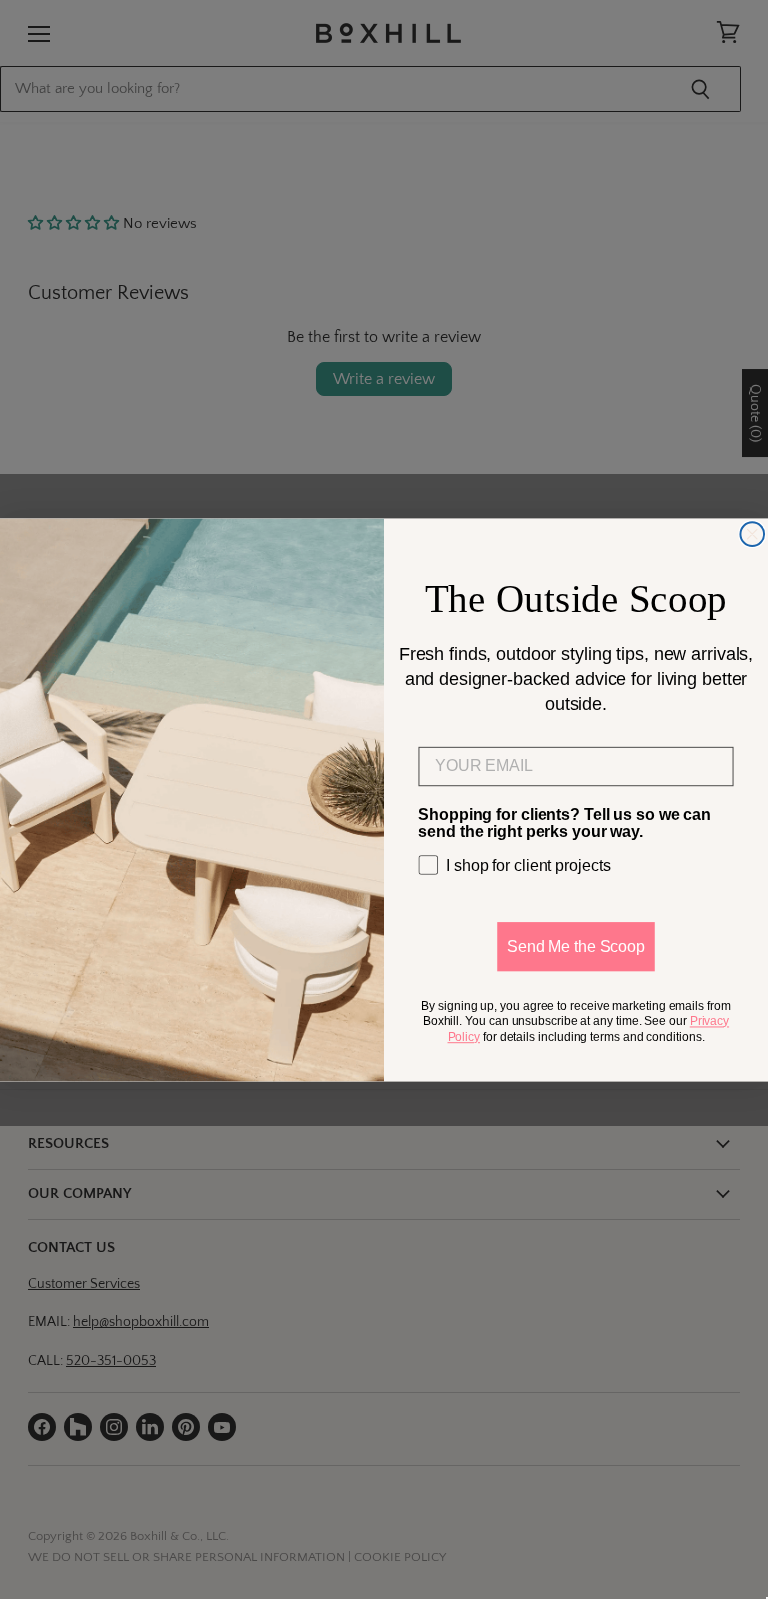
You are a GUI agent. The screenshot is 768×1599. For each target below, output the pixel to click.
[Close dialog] (752, 534)
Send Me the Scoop (576, 945)
